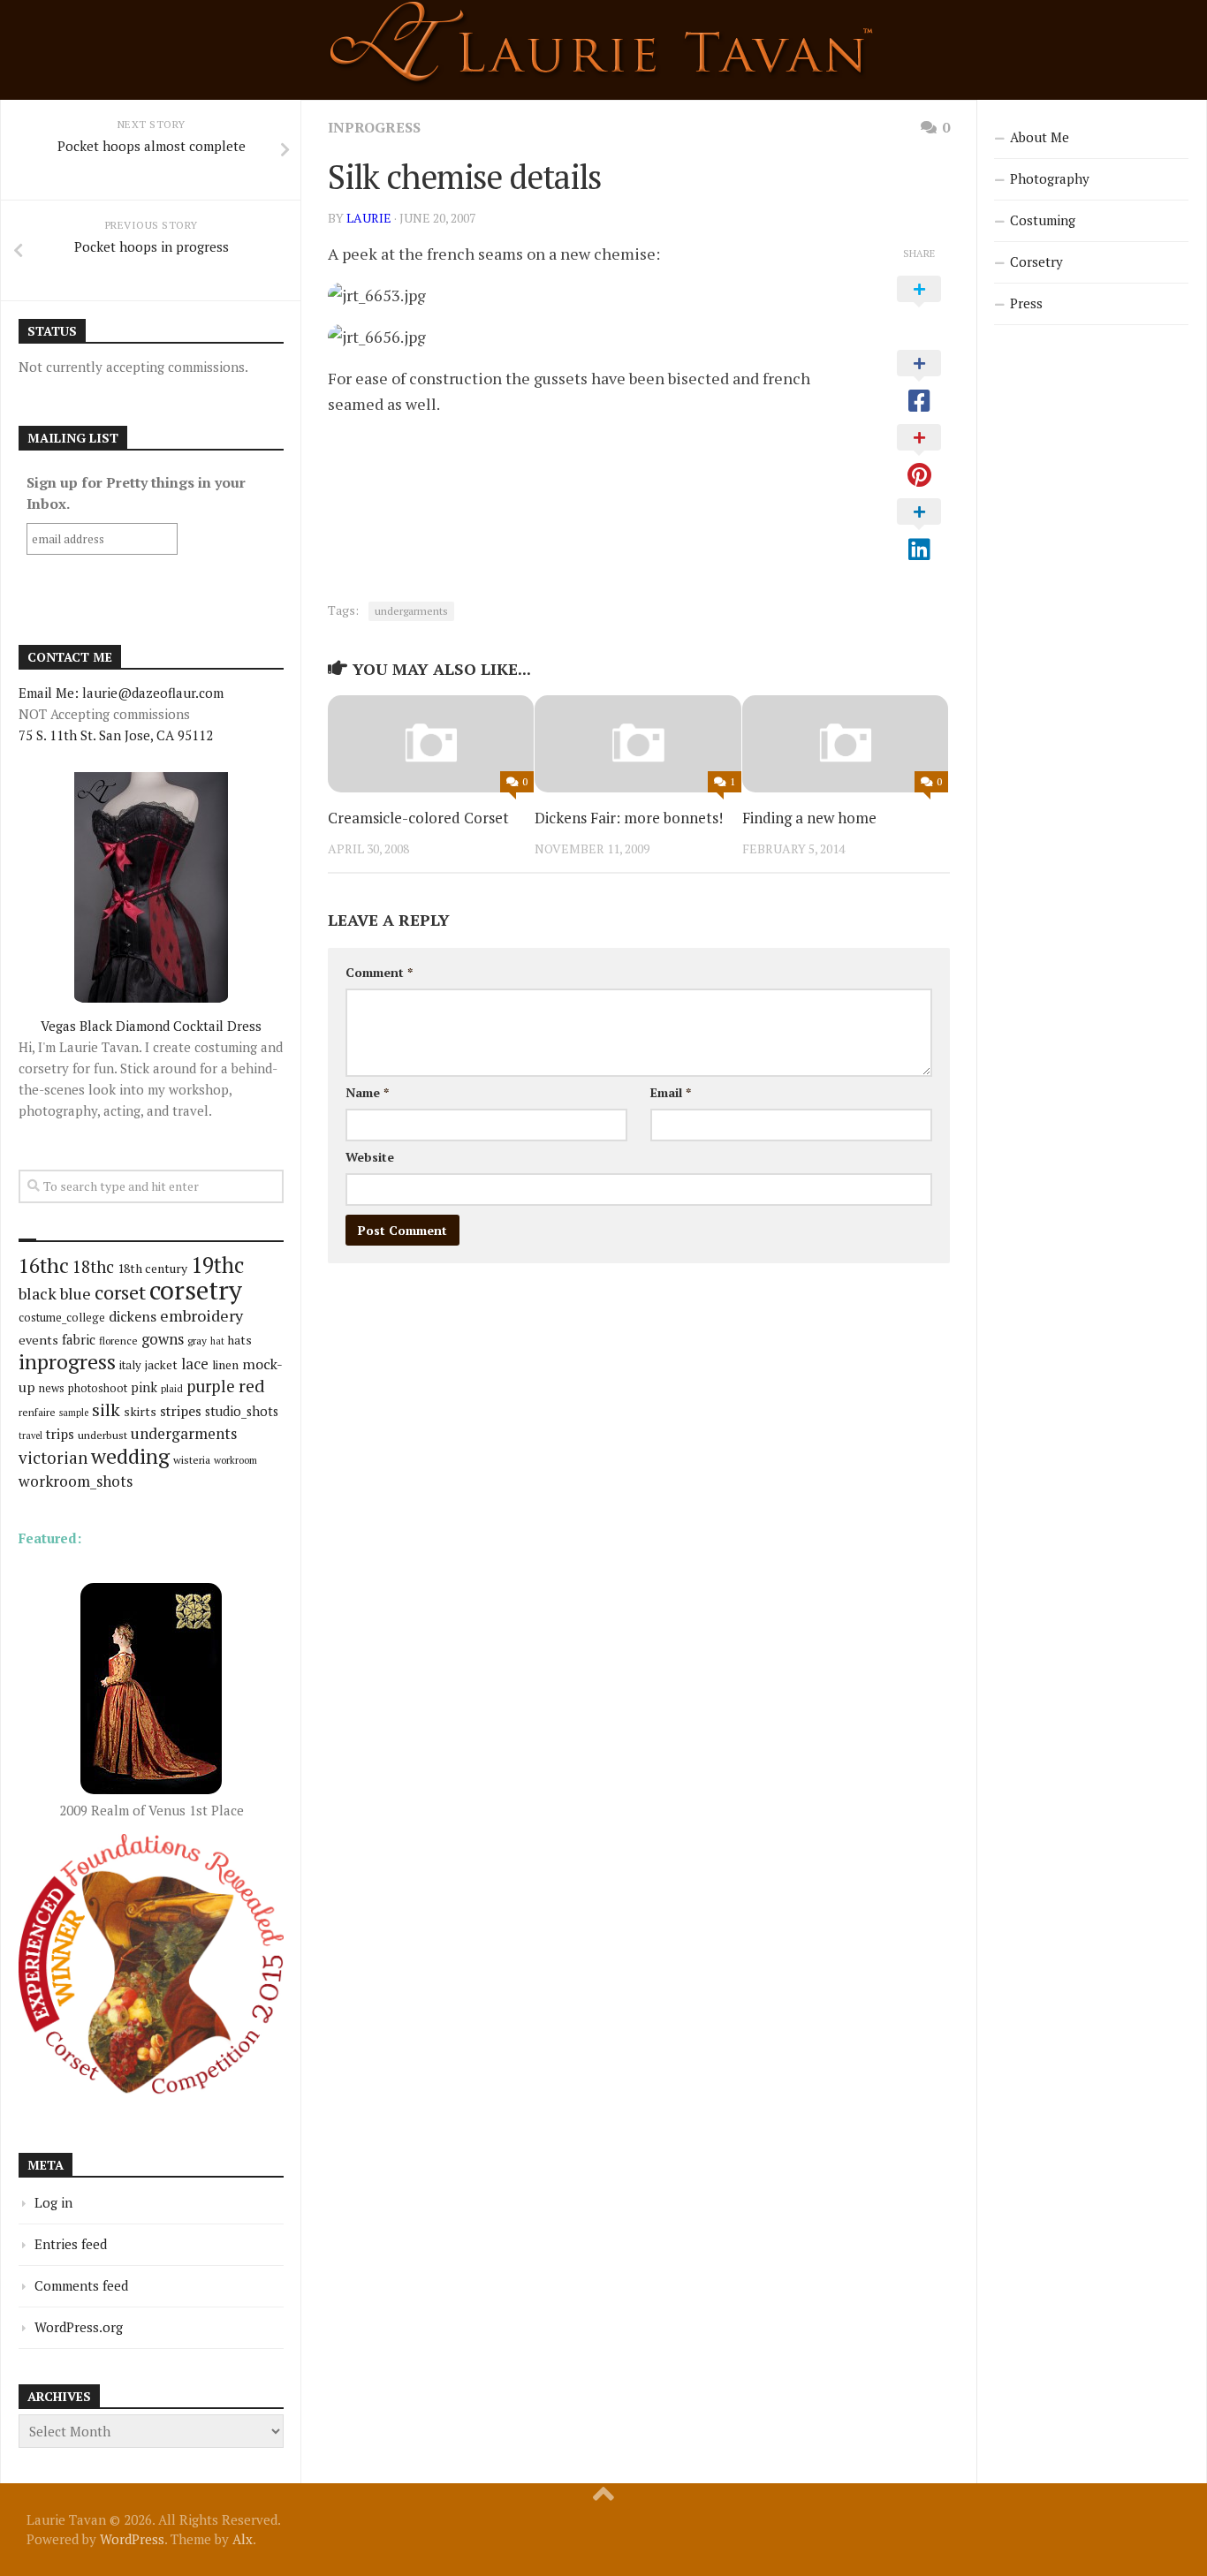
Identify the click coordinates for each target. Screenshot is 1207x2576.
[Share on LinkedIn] (919, 531)
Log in (53, 2202)
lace (195, 1364)
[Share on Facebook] (919, 383)
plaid (172, 1388)
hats (240, 1340)
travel (30, 1436)
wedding (130, 1456)
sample (74, 1413)
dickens (133, 1316)
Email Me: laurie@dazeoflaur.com (121, 693)
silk (106, 1409)
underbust (102, 1435)
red (252, 1386)
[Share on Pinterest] (919, 457)
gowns (163, 1339)
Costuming (1043, 220)
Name (367, 1092)
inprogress (374, 127)
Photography (1050, 178)
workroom (235, 1460)
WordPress (132, 2539)
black (38, 1293)
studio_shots (242, 1411)
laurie (369, 218)
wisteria (192, 1460)
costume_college (62, 1318)
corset (120, 1292)
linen (225, 1365)
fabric (79, 1339)
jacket (161, 1365)
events (38, 1340)
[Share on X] (919, 308)
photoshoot (98, 1388)
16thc (44, 1265)
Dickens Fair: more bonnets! (629, 818)
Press (1026, 303)
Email (671, 1092)
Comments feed (81, 2285)
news (52, 1388)
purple (211, 1386)
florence (118, 1341)
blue (76, 1293)
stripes (181, 1411)
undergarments (411, 611)
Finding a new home (809, 818)
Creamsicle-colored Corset (418, 818)
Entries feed (71, 2244)
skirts (140, 1411)
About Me (1040, 137)
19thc (217, 1265)
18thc (93, 1266)
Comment (379, 972)
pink (144, 1387)
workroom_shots (76, 1481)
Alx (243, 2539)
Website (370, 1157)
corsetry (196, 1290)
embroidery (201, 1315)
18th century (152, 1268)
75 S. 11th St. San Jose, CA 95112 (116, 735)
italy (130, 1365)
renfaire (37, 1412)
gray (197, 1341)
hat (217, 1341)
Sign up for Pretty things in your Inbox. (136, 493)
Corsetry (1036, 261)
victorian (53, 1457)
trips (60, 1434)
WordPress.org (79, 2327)
